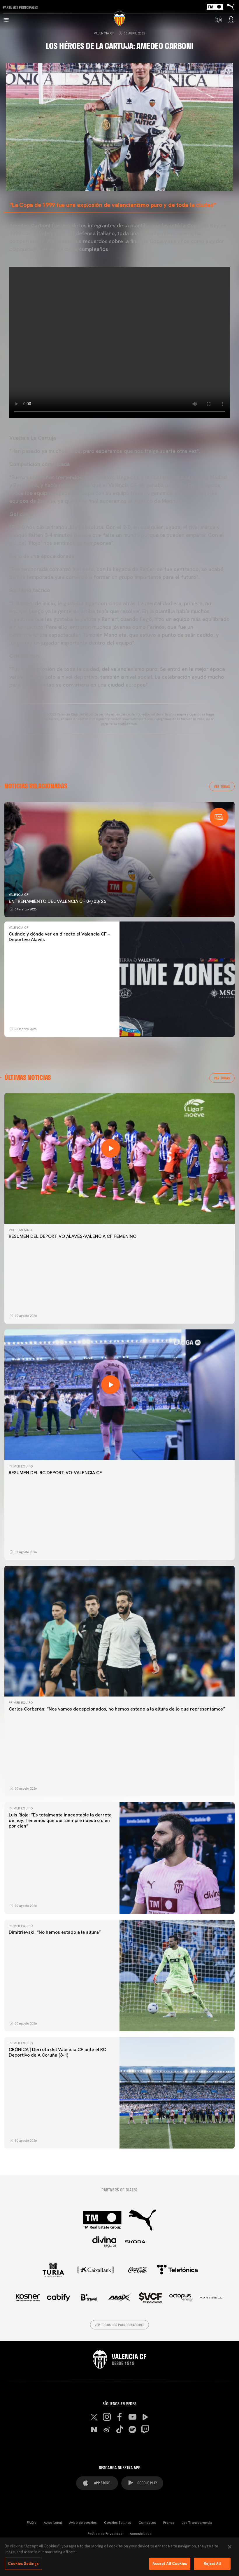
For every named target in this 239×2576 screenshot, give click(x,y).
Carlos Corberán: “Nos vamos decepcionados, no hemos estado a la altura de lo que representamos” (117, 1709)
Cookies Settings (118, 2523)
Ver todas (222, 786)
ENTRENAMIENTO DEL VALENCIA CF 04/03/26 (57, 901)
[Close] (230, 2547)
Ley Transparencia (197, 2523)
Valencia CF (104, 33)
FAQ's (32, 2523)
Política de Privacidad (105, 2534)
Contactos (147, 2523)
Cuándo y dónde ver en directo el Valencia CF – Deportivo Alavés (59, 937)
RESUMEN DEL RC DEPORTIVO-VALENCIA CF (55, 1473)
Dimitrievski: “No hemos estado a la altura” (55, 1932)
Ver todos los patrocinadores (120, 2325)
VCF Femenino (20, 1230)
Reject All (212, 2564)
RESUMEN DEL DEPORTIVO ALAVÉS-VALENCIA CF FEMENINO (73, 1236)
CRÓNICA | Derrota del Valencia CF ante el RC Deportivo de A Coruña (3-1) (57, 2052)
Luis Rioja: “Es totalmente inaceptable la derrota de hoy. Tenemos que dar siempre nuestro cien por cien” (60, 1820)
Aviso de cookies (83, 2523)
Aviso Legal (53, 2523)
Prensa (169, 2523)
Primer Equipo (21, 1466)
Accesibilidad (141, 2534)
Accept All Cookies (170, 2564)
